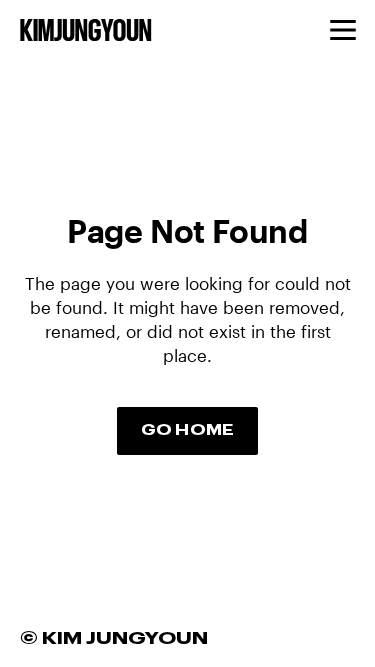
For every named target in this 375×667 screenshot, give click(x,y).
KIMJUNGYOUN (86, 32)
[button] (343, 30)
